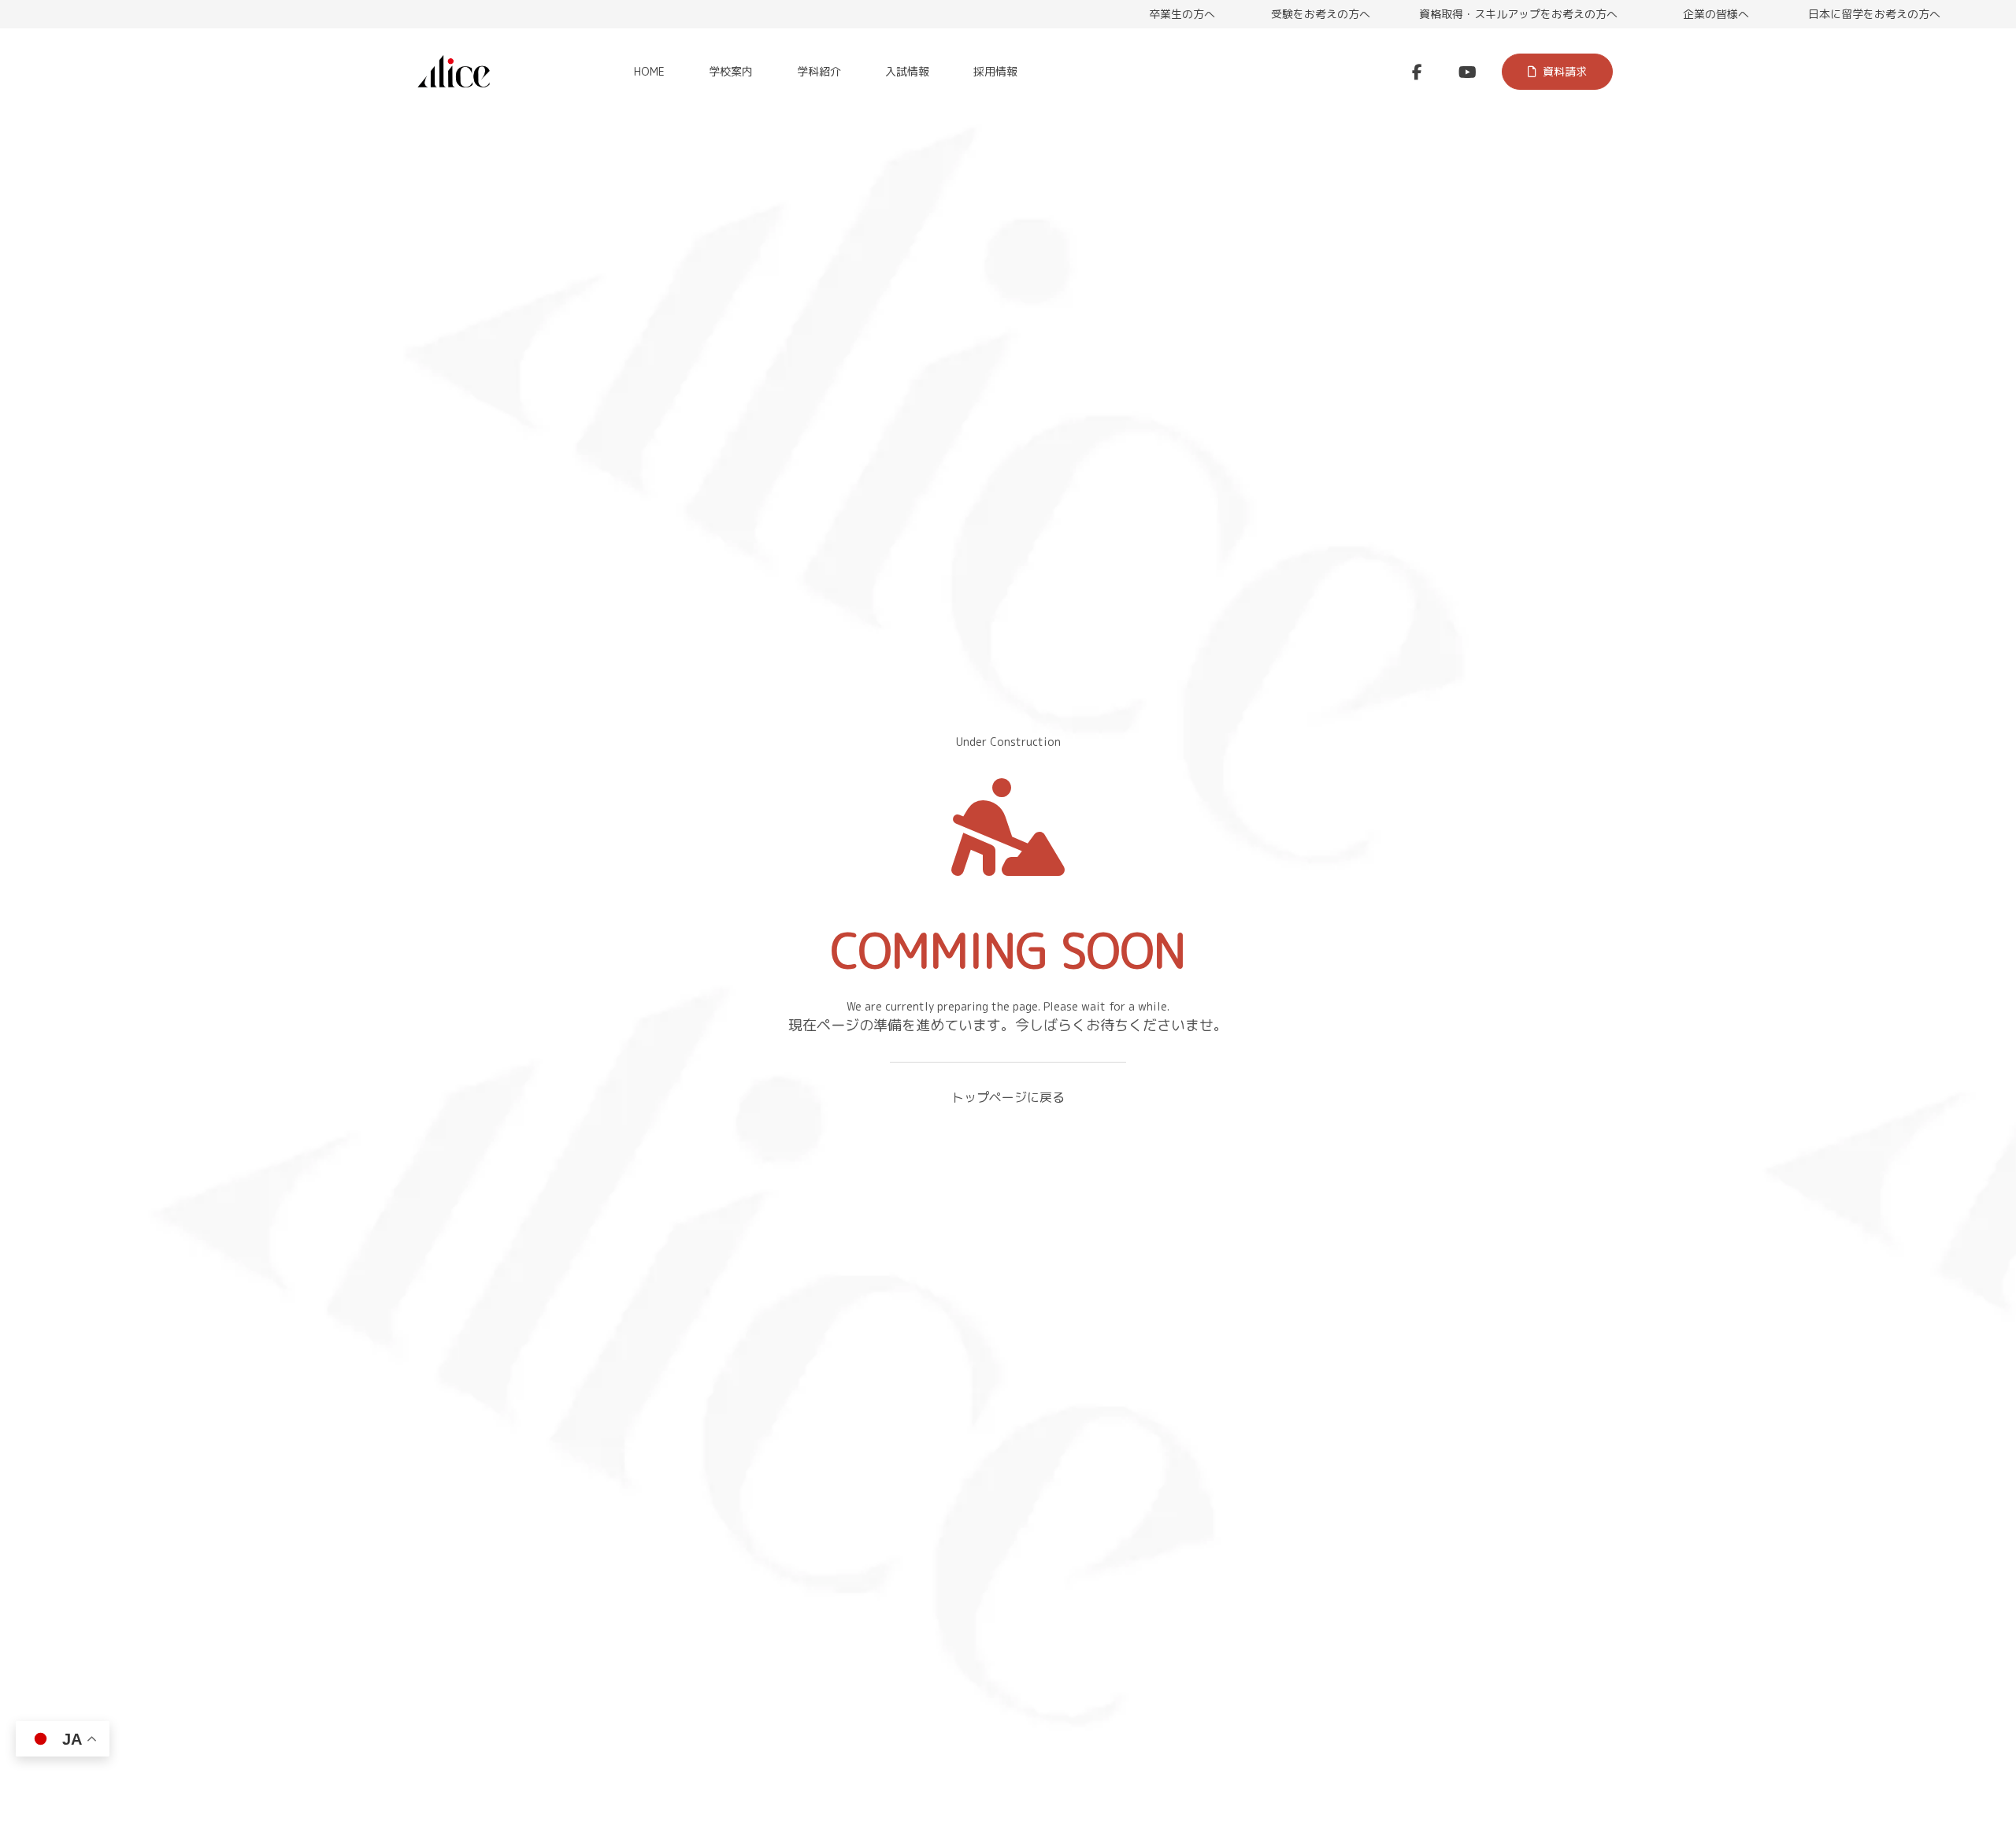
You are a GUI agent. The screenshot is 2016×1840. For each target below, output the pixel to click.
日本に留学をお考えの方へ (1874, 14)
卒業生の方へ (1182, 14)
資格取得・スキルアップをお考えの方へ (1518, 14)
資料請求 (1565, 71)
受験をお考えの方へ (1321, 14)
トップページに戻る (1008, 1097)
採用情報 (995, 71)
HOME (649, 71)
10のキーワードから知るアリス (117, 313)
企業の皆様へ (1716, 14)
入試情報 (907, 71)
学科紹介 (819, 71)
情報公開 (1956, 299)
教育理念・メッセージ (93, 256)
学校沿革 (1956, 256)
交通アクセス (71, 285)
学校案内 (731, 71)
